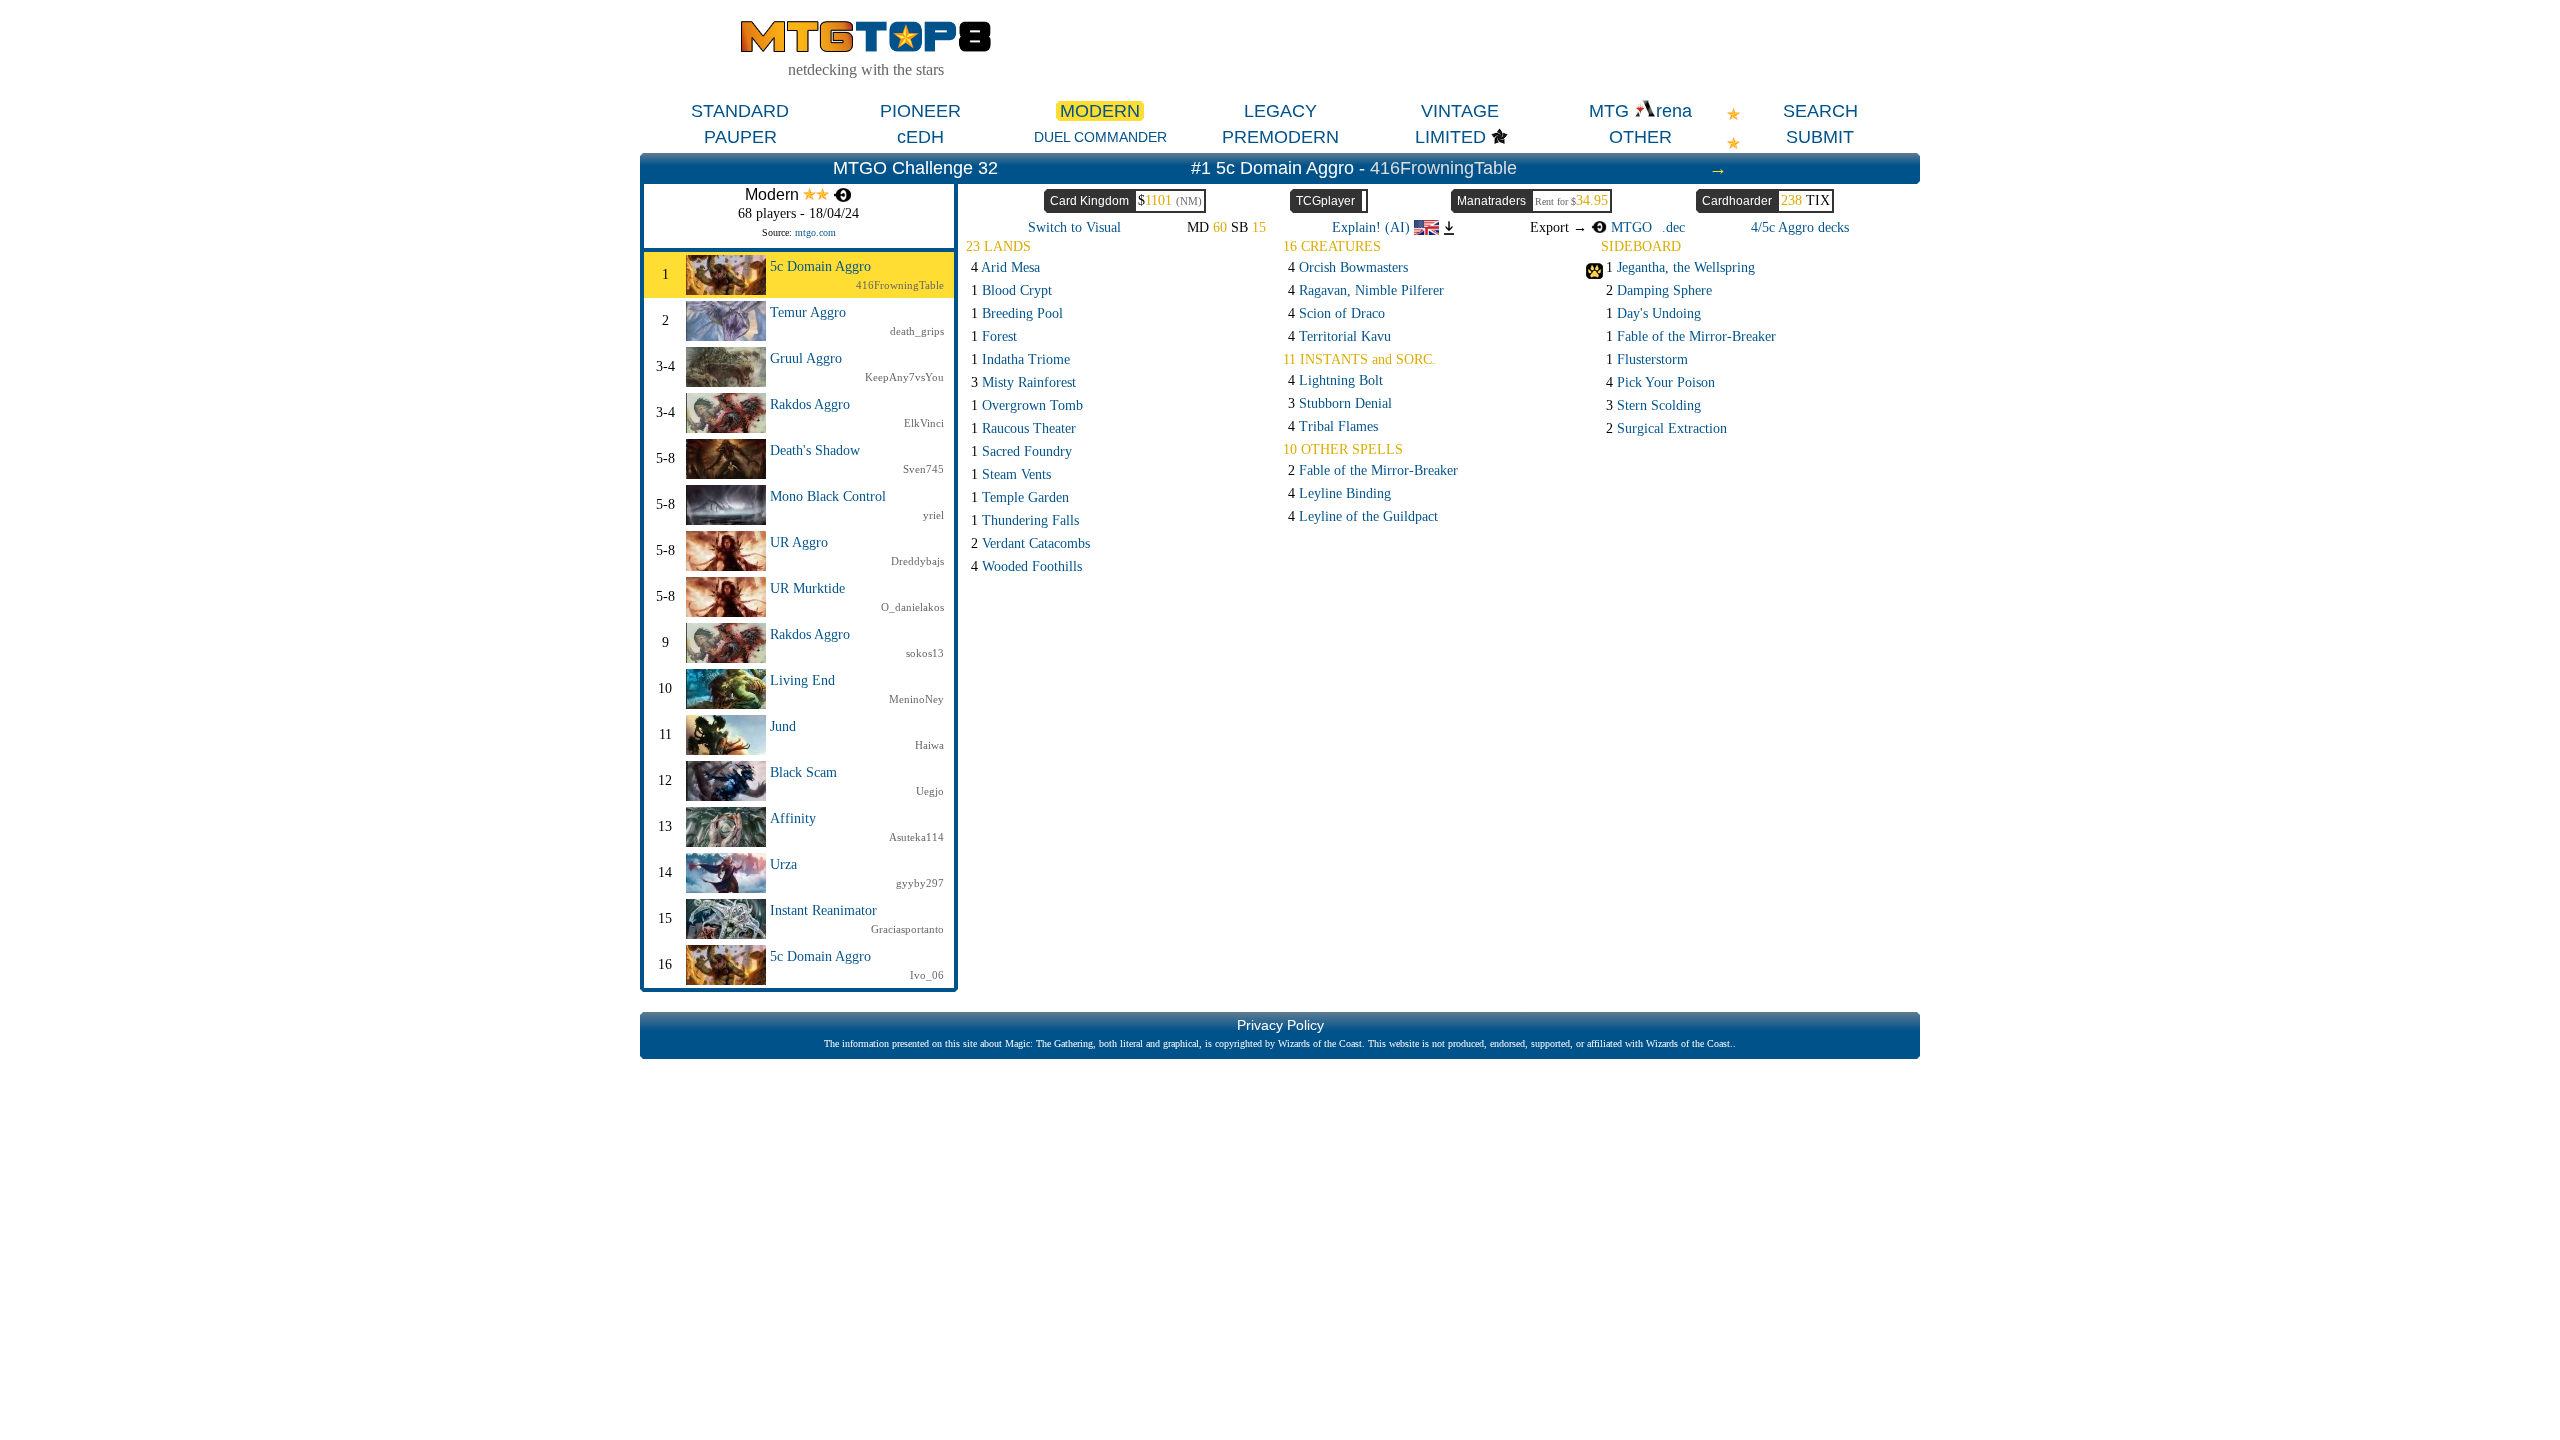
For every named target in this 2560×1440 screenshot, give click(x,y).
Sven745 (923, 469)
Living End (802, 680)
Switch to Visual (1074, 227)
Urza (783, 864)
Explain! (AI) (1373, 227)
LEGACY (1280, 111)
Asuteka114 (916, 837)
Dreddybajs (917, 561)
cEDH (920, 137)
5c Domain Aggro (820, 266)
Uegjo (930, 791)
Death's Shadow (815, 450)
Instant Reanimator (823, 910)
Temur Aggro (808, 312)
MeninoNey (916, 699)
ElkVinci (924, 423)
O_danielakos (912, 607)
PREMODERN (1280, 137)
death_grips (917, 331)
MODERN (1100, 111)
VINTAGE (1460, 111)
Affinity (793, 818)
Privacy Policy (1280, 1025)
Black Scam (803, 772)
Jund (783, 726)
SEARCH (1820, 111)
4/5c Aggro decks (1800, 227)
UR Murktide (807, 588)
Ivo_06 (927, 975)
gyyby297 (920, 883)
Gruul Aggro (806, 358)
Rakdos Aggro (810, 404)
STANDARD (740, 111)
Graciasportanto (907, 929)
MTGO (1629, 227)
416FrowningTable (1443, 168)
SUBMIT (1820, 137)
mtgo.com (815, 232)
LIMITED (1450, 137)
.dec (1673, 227)
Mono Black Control (828, 496)
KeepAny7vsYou (904, 377)
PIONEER (920, 111)
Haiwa (929, 745)
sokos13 (925, 653)
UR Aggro (799, 542)
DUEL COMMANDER (1100, 137)
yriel (933, 515)
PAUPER (740, 137)
